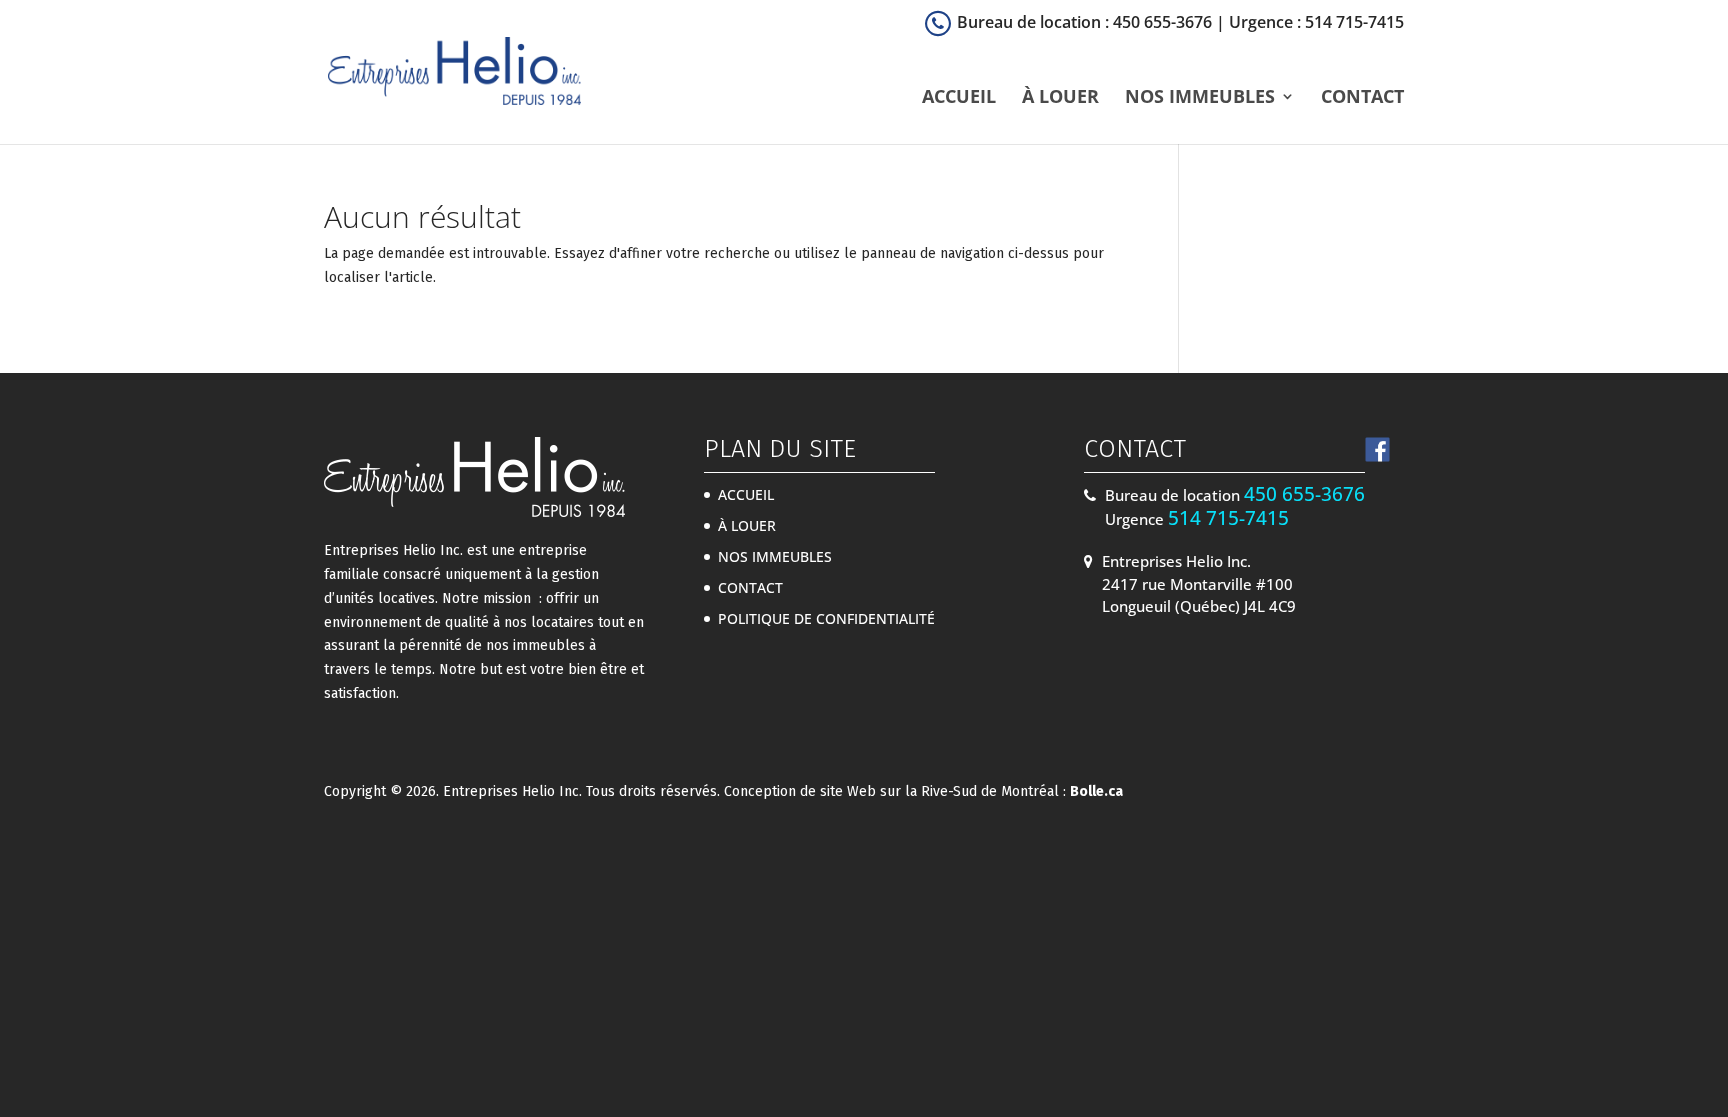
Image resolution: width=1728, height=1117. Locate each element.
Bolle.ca (1096, 791)
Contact (1362, 98)
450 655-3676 (1304, 494)
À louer (1060, 98)
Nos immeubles (1200, 98)
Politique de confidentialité (826, 618)
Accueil (959, 98)
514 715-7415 (1228, 518)
